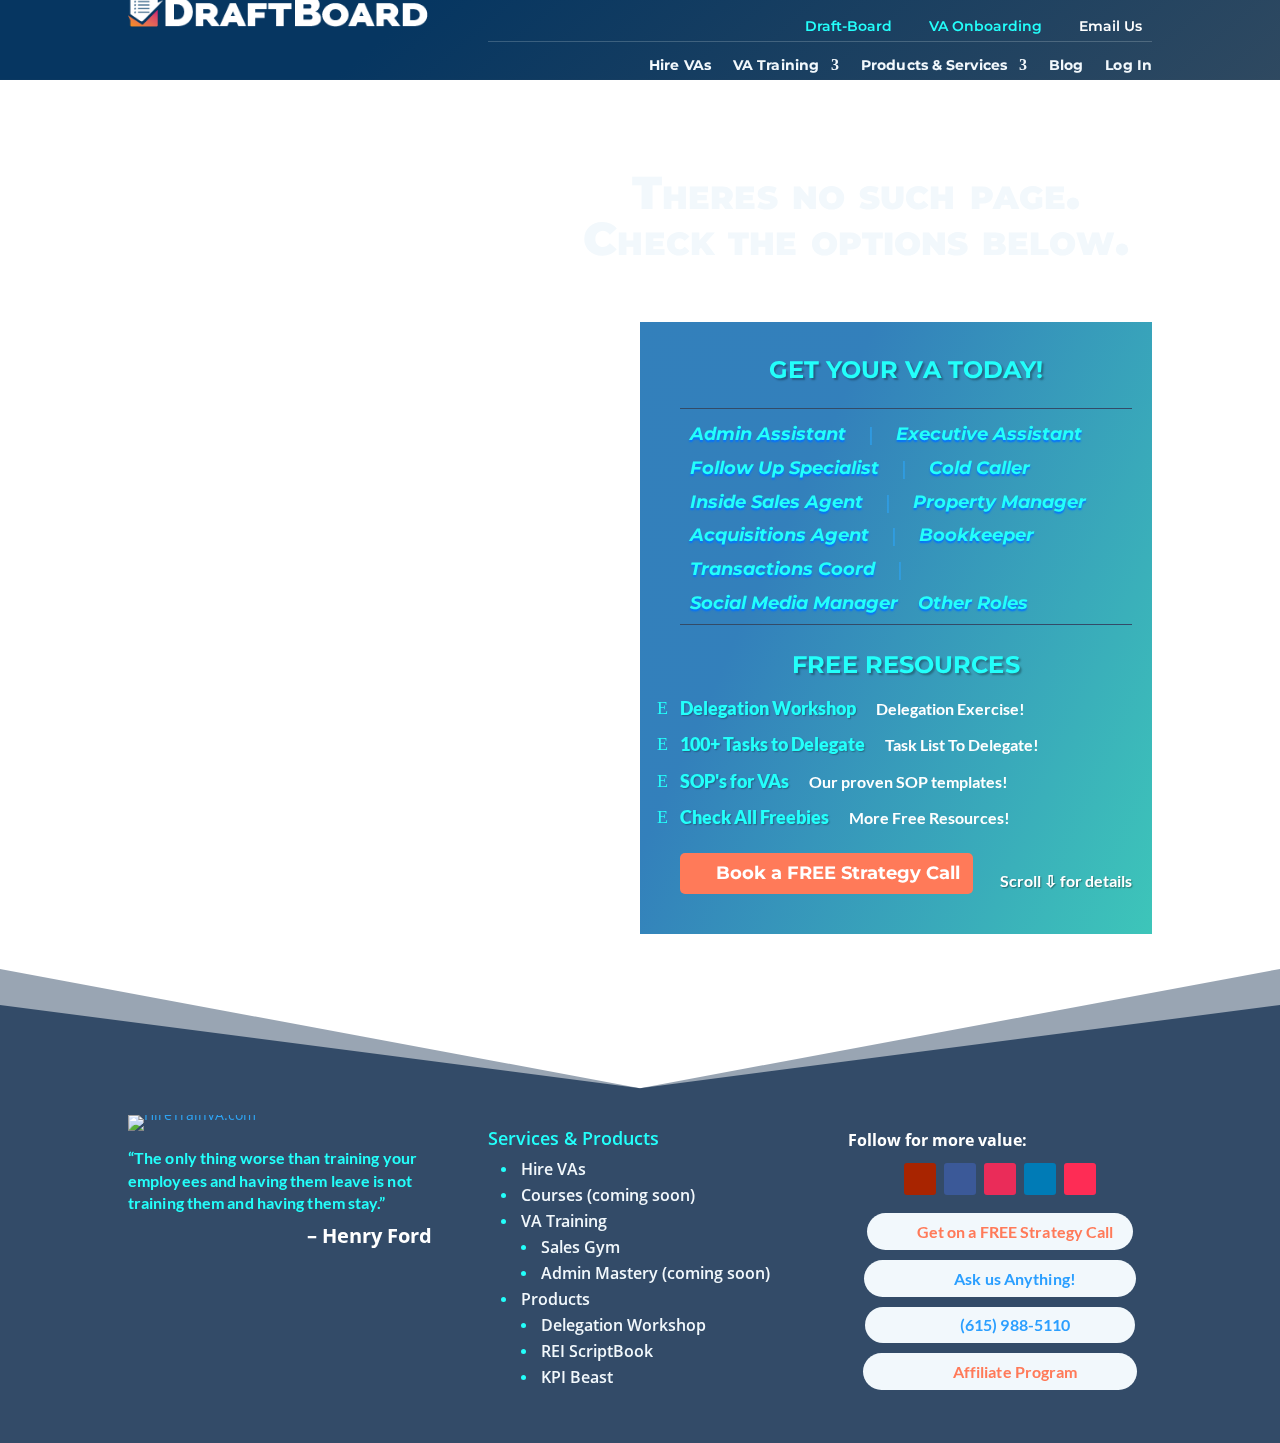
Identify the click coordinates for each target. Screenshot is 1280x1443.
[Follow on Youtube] (920, 1179)
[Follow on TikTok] (1080, 1179)
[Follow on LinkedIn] (1040, 1179)
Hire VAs (680, 66)
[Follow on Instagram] (1000, 1179)
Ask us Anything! (1015, 1278)
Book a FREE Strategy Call (838, 873)
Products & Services (934, 66)
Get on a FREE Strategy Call (1015, 1231)
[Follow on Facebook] (960, 1179)
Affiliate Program (1015, 1371)
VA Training (776, 66)
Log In (1128, 66)
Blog (1066, 66)
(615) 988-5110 (1015, 1324)
